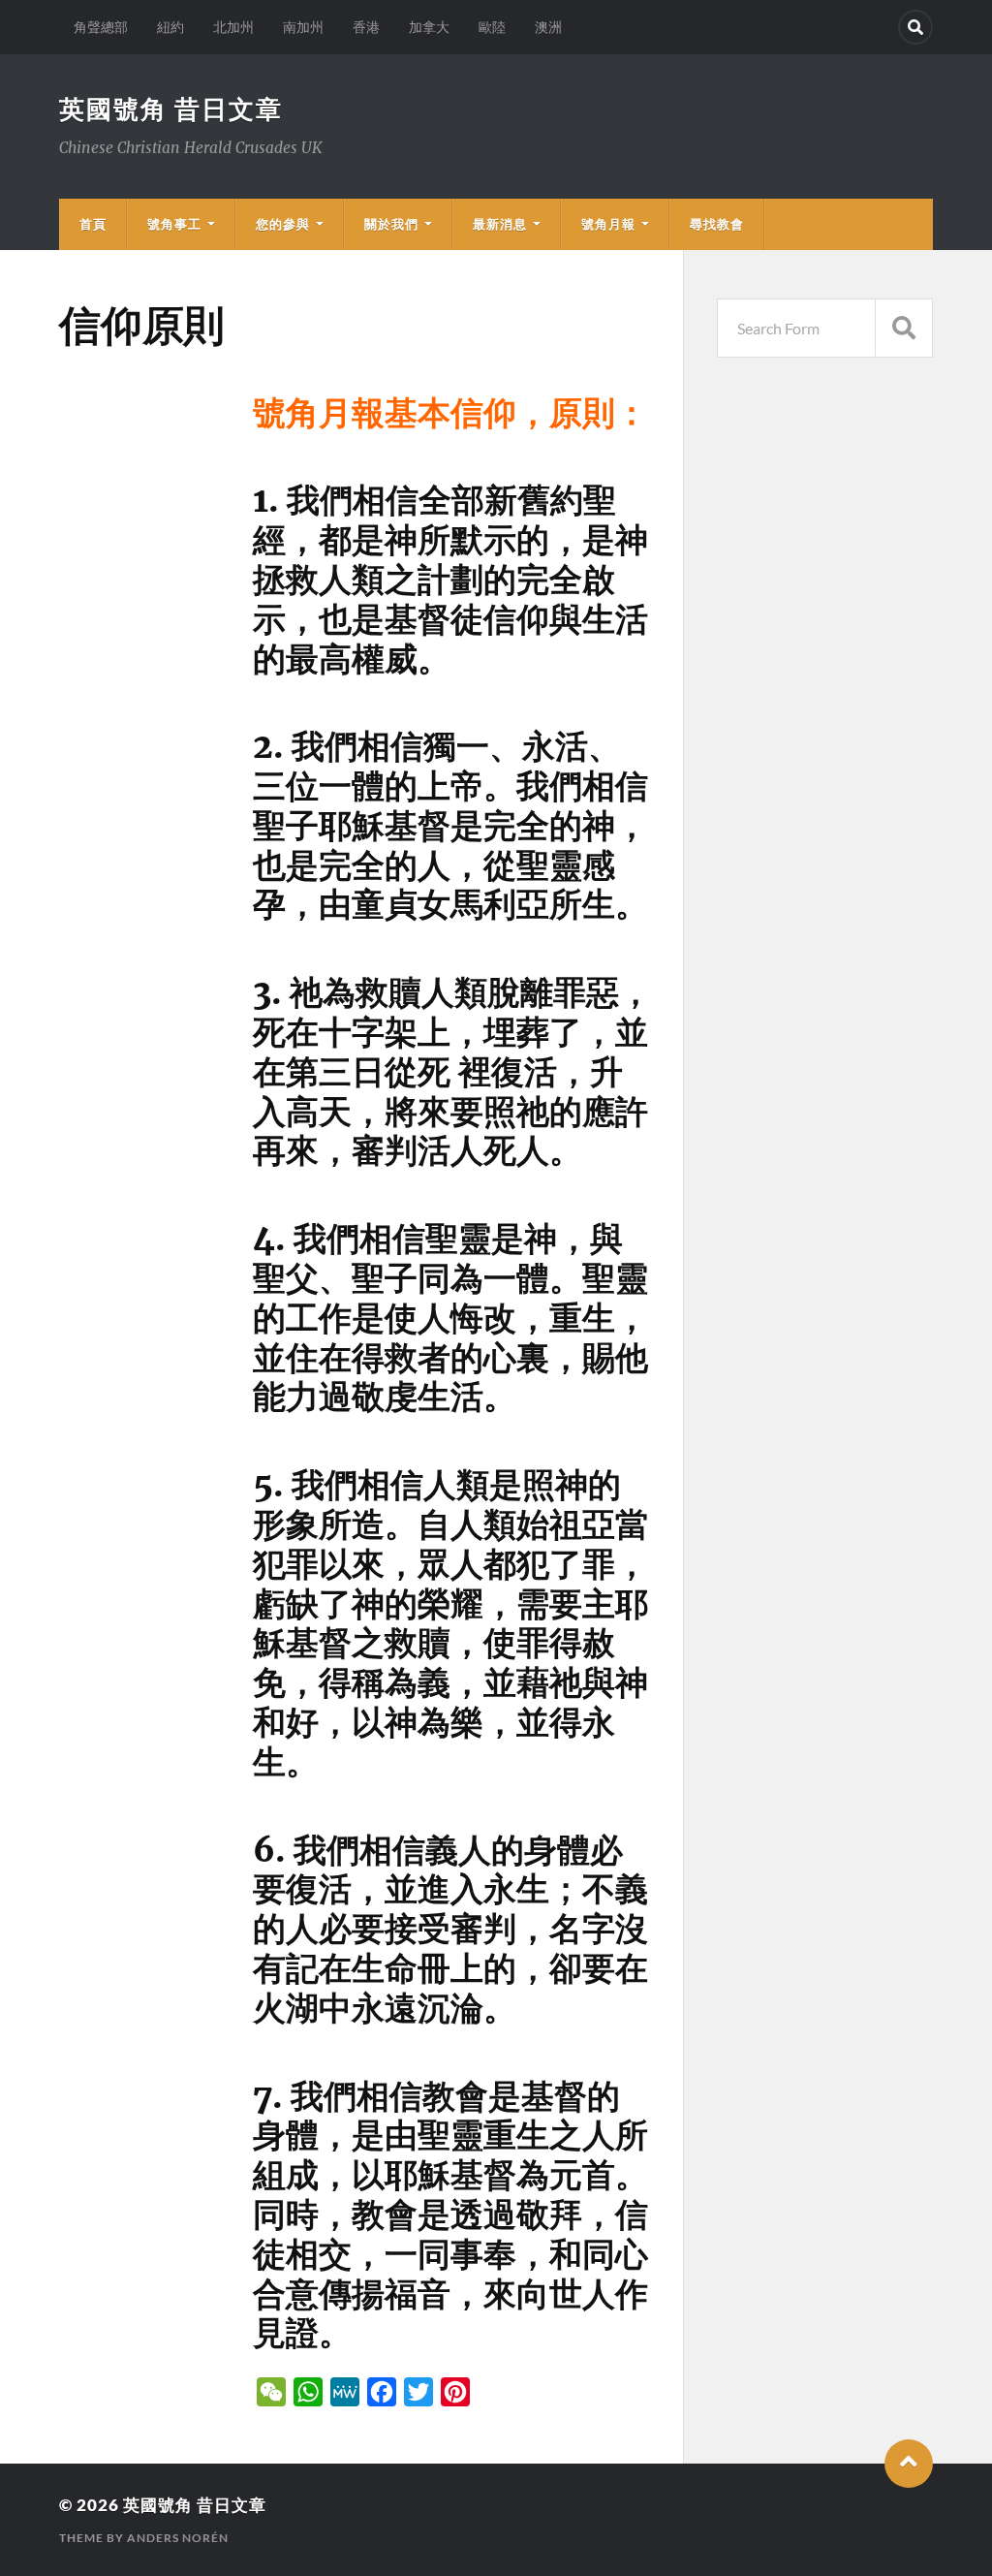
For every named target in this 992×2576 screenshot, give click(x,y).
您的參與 (283, 224)
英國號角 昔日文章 (171, 109)
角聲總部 (101, 27)
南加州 (303, 27)
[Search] (915, 27)
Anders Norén (178, 2538)
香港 (366, 27)
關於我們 (391, 224)
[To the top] (909, 2464)
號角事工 (174, 224)
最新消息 (500, 224)
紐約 (170, 27)
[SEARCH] (904, 328)
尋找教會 (717, 224)
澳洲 (548, 27)
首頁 (93, 224)
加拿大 (429, 27)
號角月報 (608, 224)
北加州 (233, 27)
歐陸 (492, 27)
